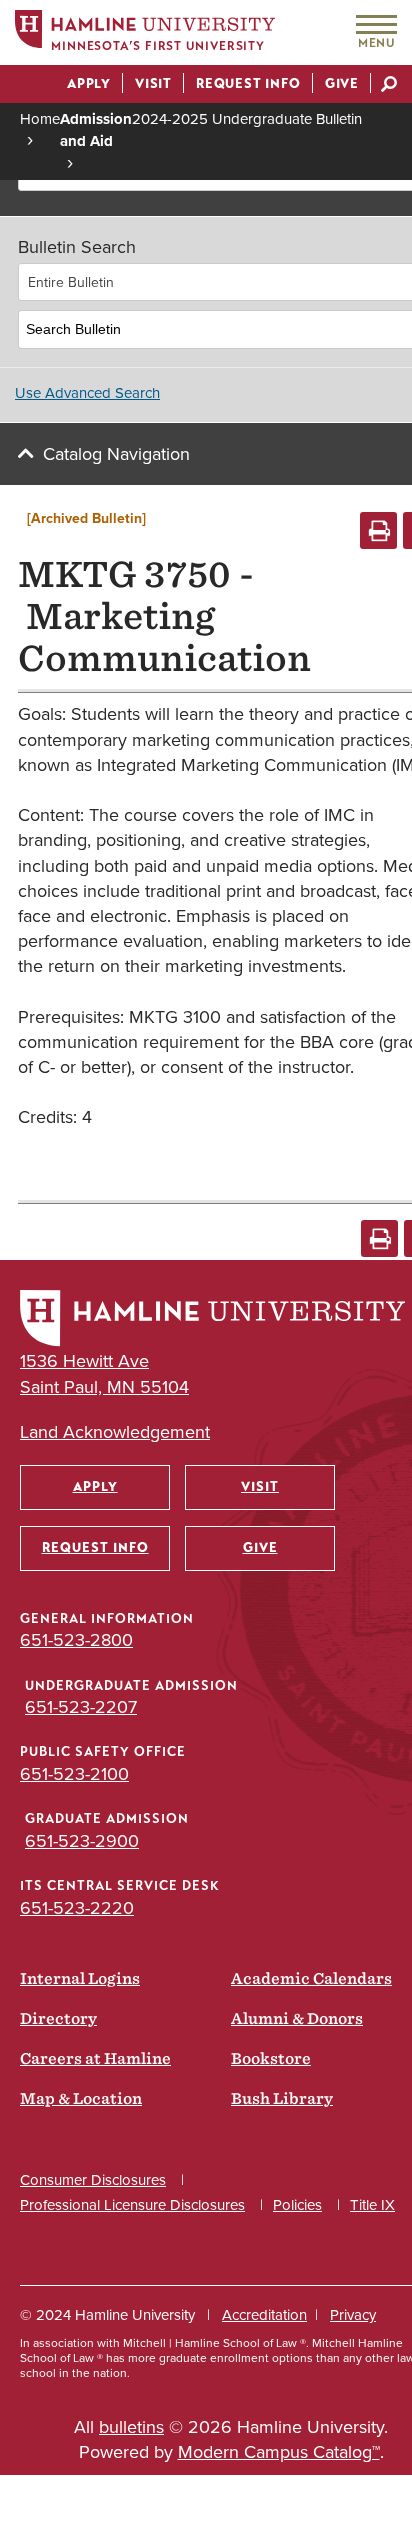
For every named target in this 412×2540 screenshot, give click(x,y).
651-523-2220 (77, 1908)
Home (40, 119)
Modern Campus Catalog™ (279, 2452)
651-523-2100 (74, 1774)
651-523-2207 (81, 1707)
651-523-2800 (76, 1640)
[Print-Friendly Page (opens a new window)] (378, 530)
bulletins (131, 2427)
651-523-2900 (82, 1841)
